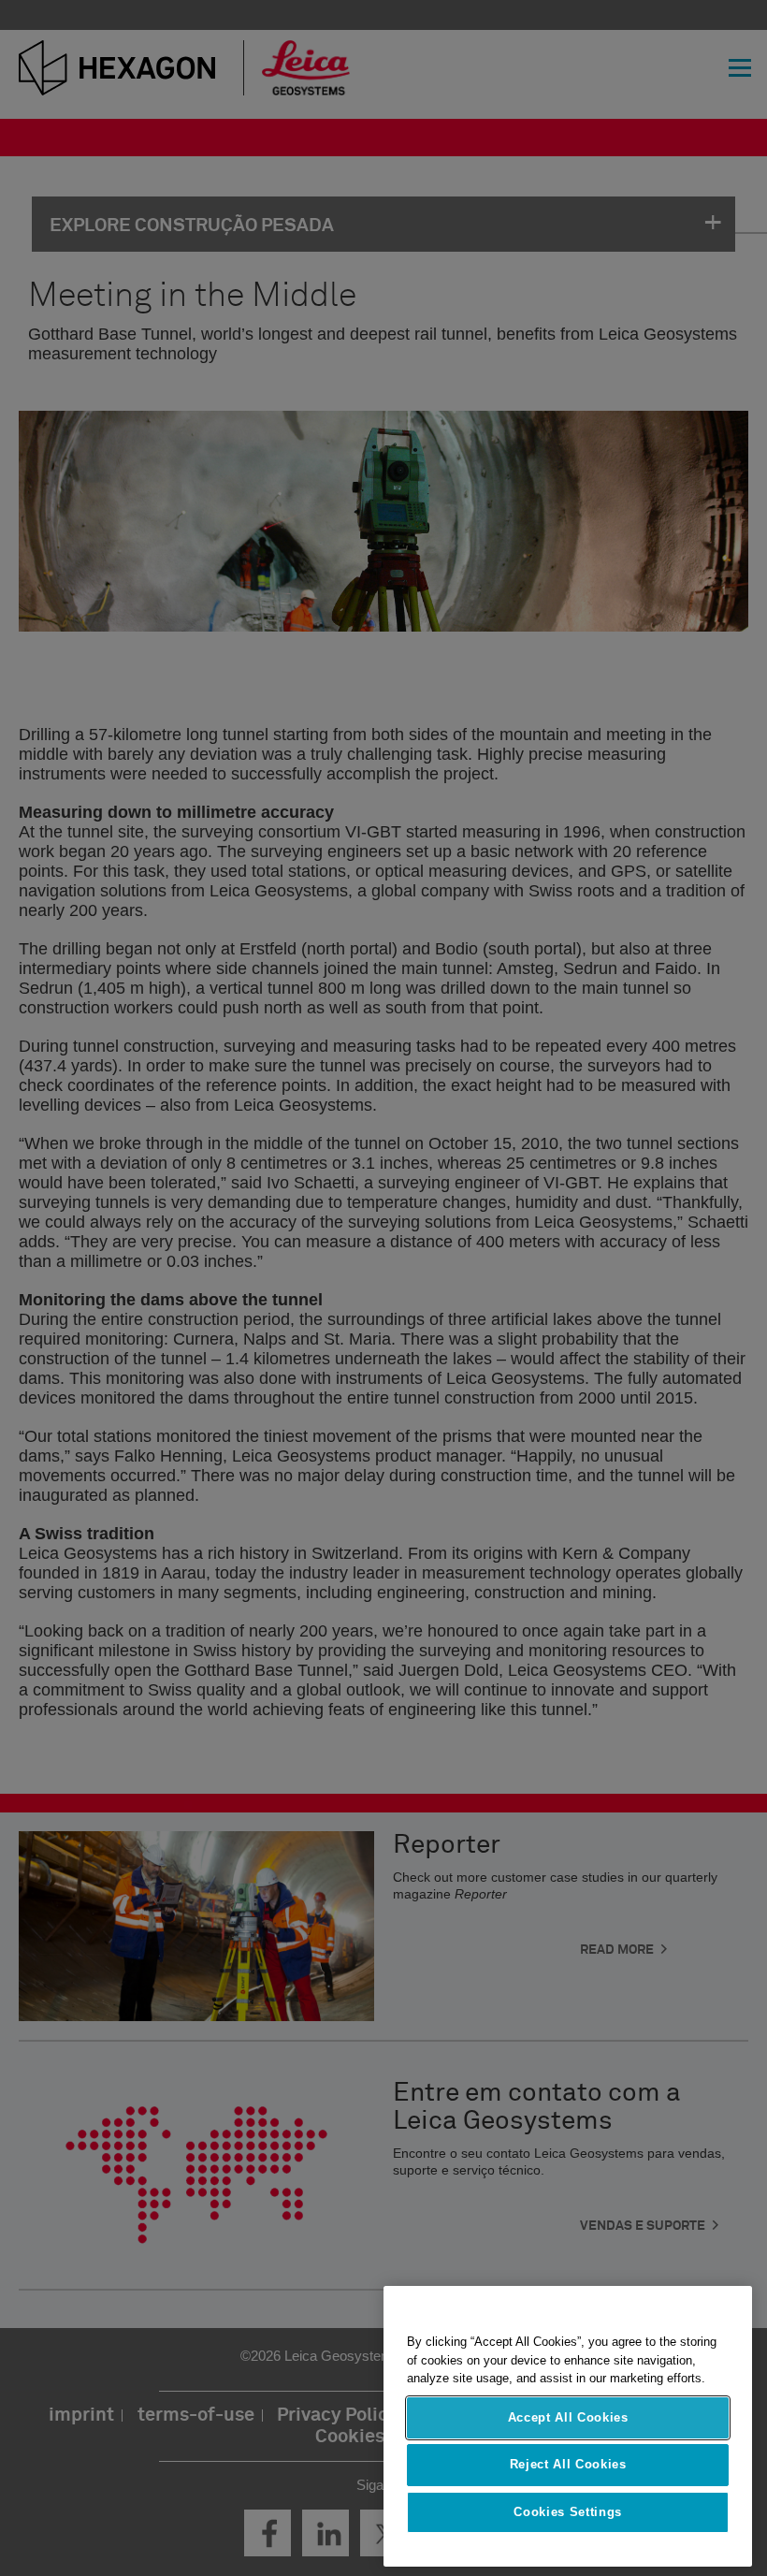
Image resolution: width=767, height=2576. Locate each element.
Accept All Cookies (568, 2417)
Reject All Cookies (568, 2464)
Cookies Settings (568, 2512)
